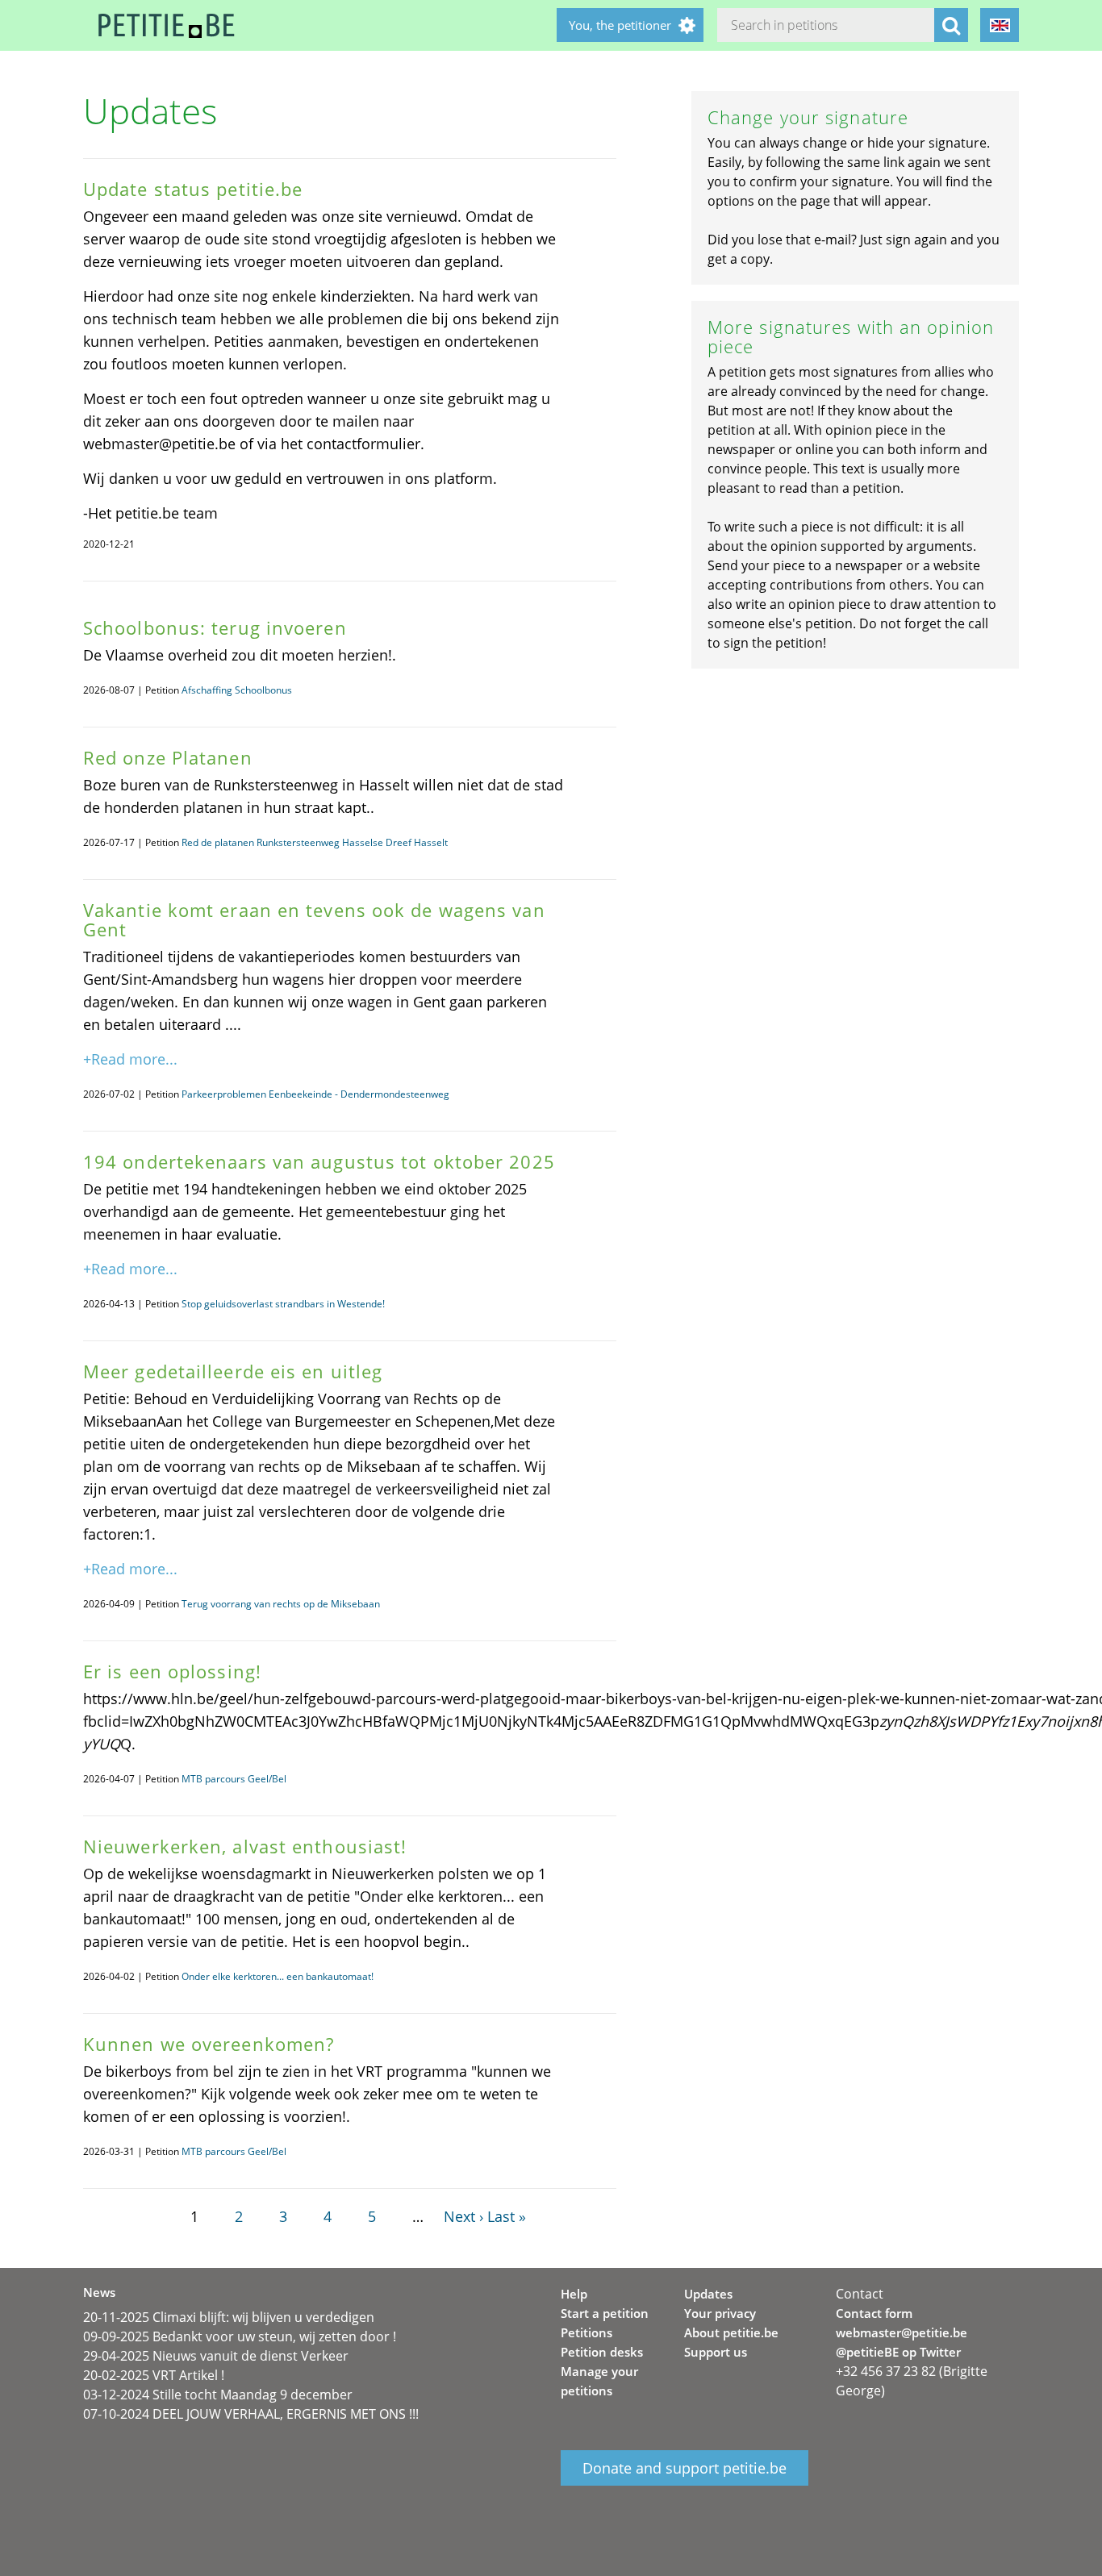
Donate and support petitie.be (685, 2468)
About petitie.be (731, 2332)
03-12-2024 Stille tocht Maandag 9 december (218, 2395)
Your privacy (720, 2313)
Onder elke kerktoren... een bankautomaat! (278, 1976)
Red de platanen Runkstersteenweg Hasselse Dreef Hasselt (315, 842)
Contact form (874, 2313)
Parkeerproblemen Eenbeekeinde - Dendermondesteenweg (315, 1094)
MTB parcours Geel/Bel (234, 1779)
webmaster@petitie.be (902, 2332)
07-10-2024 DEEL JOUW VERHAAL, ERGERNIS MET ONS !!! (251, 2414)
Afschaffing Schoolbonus (237, 690)
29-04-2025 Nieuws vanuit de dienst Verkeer (216, 2356)
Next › (463, 2216)
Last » (507, 2216)
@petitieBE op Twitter (898, 2352)
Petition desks (602, 2352)
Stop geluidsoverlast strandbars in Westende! (283, 1304)
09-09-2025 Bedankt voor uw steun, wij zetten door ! (240, 2336)
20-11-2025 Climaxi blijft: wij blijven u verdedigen (229, 2317)
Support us (716, 2352)
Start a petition (605, 2313)
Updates (708, 2294)
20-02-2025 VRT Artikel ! (154, 2375)
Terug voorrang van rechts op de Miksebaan (281, 1604)
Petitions (586, 2332)
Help (574, 2294)
